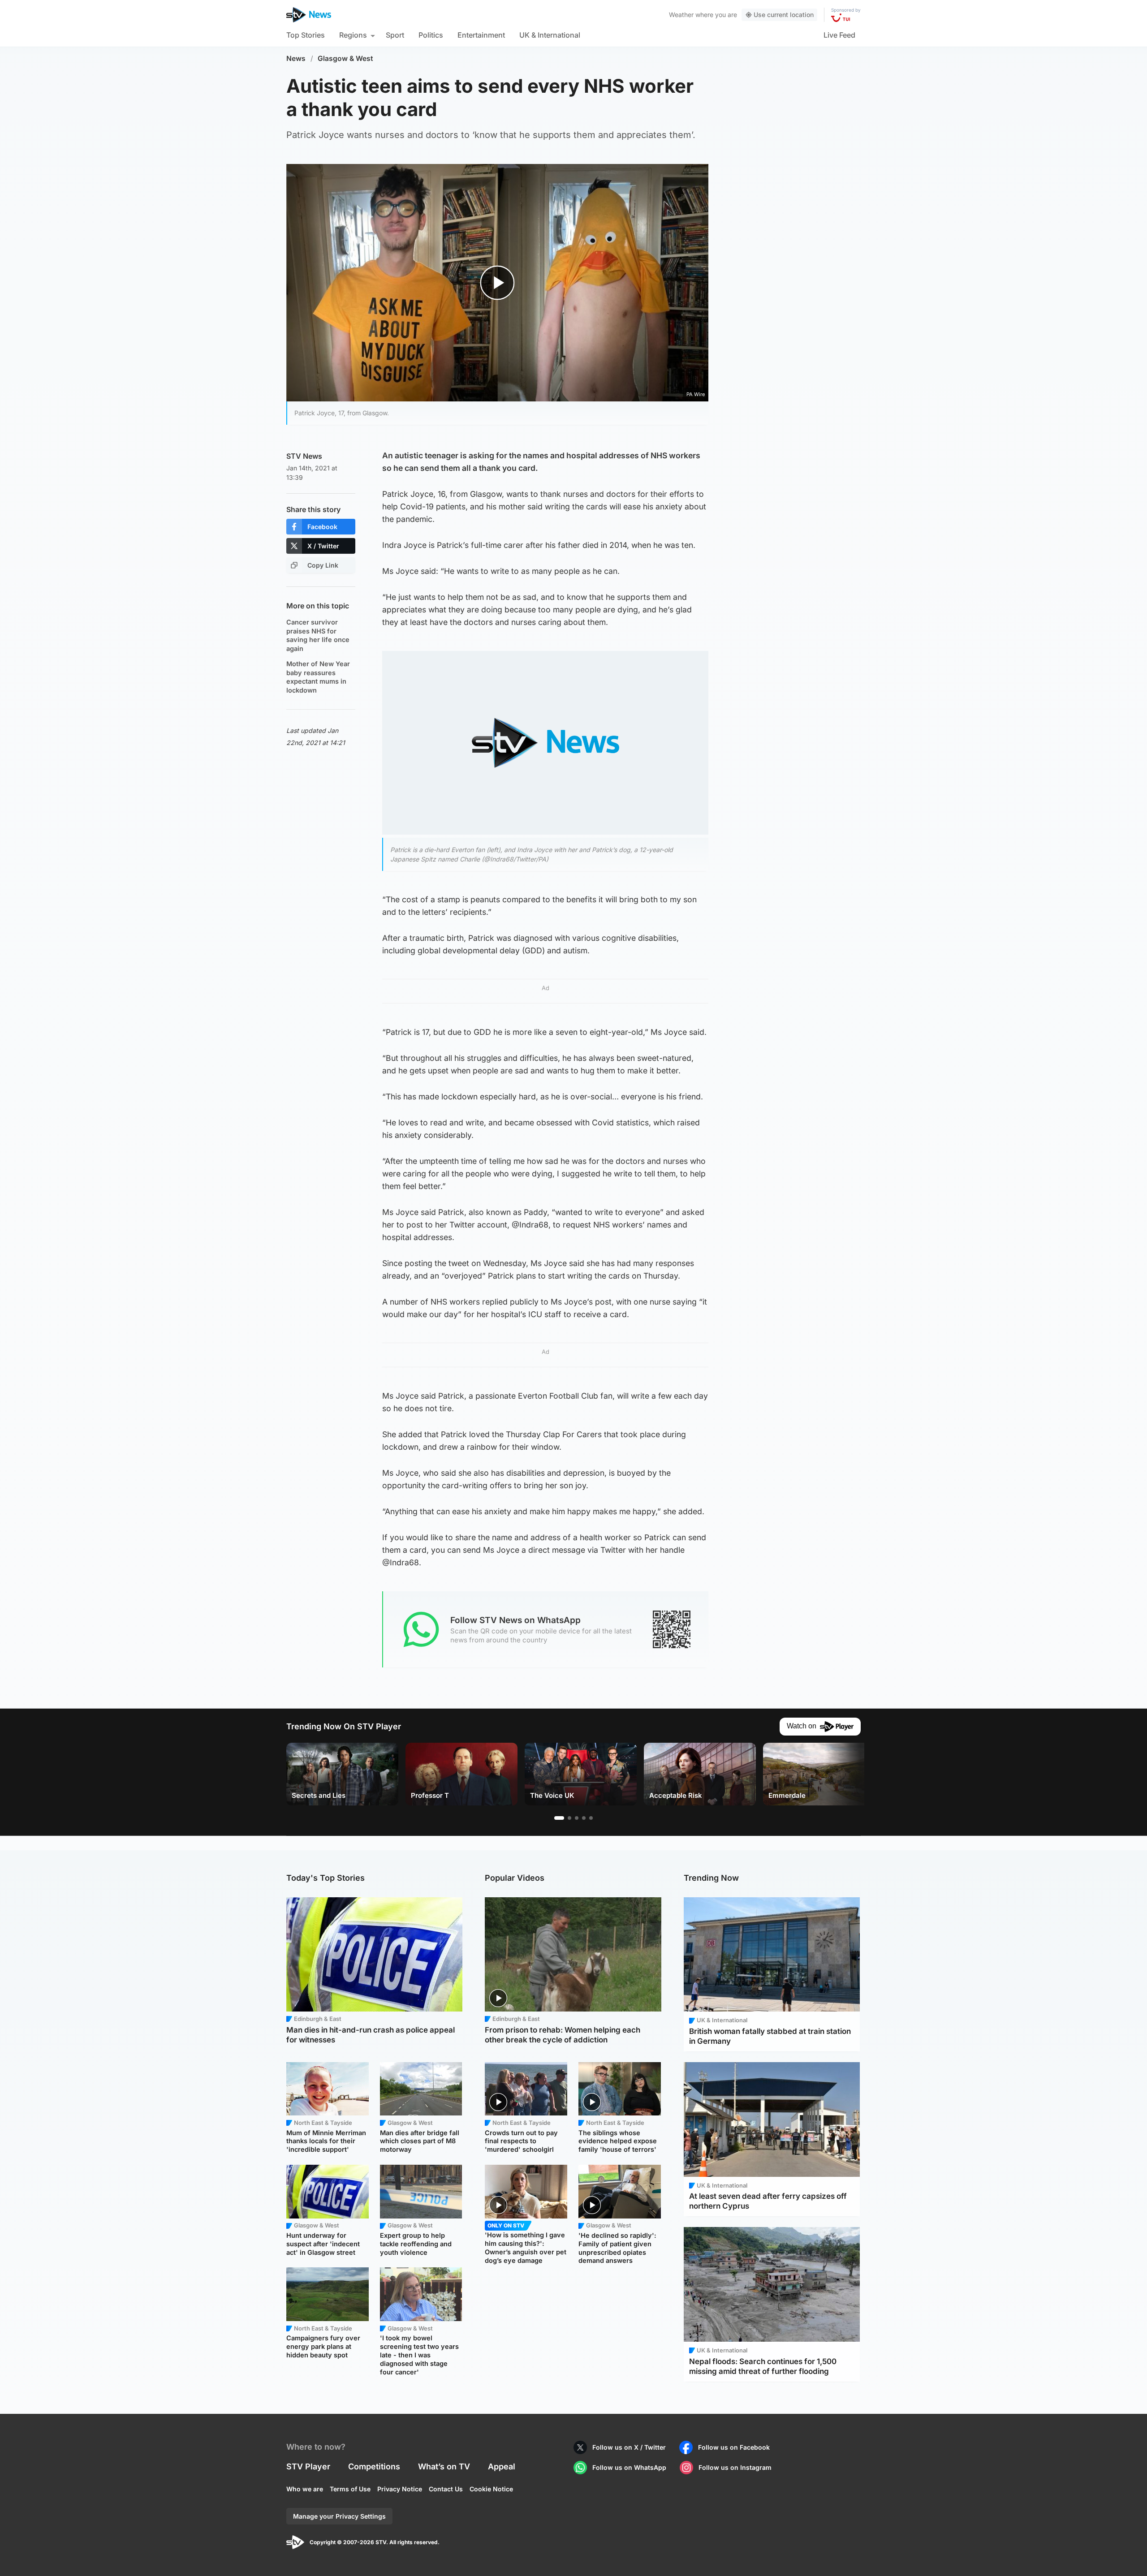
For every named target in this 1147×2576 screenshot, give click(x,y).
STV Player (308, 2466)
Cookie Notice (491, 2489)
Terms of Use (350, 2489)
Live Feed (839, 35)
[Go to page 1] (559, 1818)
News (296, 58)
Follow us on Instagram (735, 2467)
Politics (431, 35)
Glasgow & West (345, 58)
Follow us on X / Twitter (629, 2447)
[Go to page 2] (569, 1818)
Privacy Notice (400, 2489)
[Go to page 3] (577, 1818)
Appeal (502, 2466)
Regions (353, 35)
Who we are (305, 2489)
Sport (395, 35)
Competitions (374, 2466)
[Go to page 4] (584, 1818)
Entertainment (481, 35)
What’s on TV (444, 2466)
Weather (681, 15)
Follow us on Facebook (734, 2447)
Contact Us (446, 2489)
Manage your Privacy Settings (339, 2516)
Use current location (784, 15)
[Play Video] (498, 282)
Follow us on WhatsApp (629, 2467)
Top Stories (306, 35)
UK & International (550, 35)
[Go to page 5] (591, 1818)
